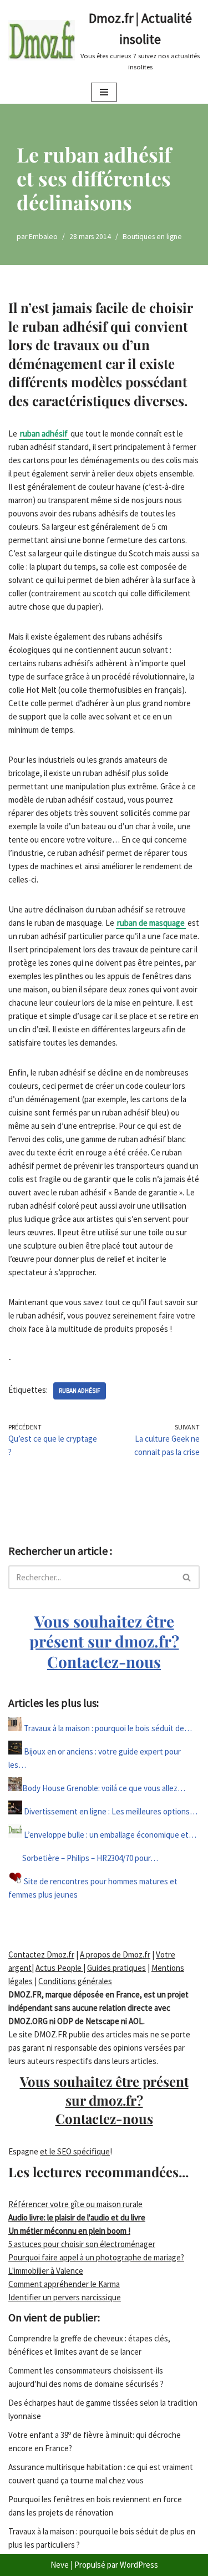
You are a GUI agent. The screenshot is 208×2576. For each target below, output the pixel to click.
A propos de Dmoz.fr (115, 1954)
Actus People (59, 1968)
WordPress (139, 2565)
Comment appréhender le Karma (64, 2284)
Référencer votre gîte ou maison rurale (75, 2204)
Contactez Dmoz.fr (41, 1954)
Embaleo (43, 237)
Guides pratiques (116, 1968)
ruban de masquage (151, 923)
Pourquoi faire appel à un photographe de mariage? (96, 2257)
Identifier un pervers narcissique (65, 2297)
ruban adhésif (44, 433)
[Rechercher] (187, 1577)
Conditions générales (75, 1981)
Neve (60, 2565)
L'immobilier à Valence (46, 2271)
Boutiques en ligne (152, 237)
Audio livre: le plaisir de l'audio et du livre (77, 2217)
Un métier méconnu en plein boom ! (69, 2231)
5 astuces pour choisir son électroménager (82, 2244)
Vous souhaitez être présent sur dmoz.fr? (104, 1641)
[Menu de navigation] (104, 92)
